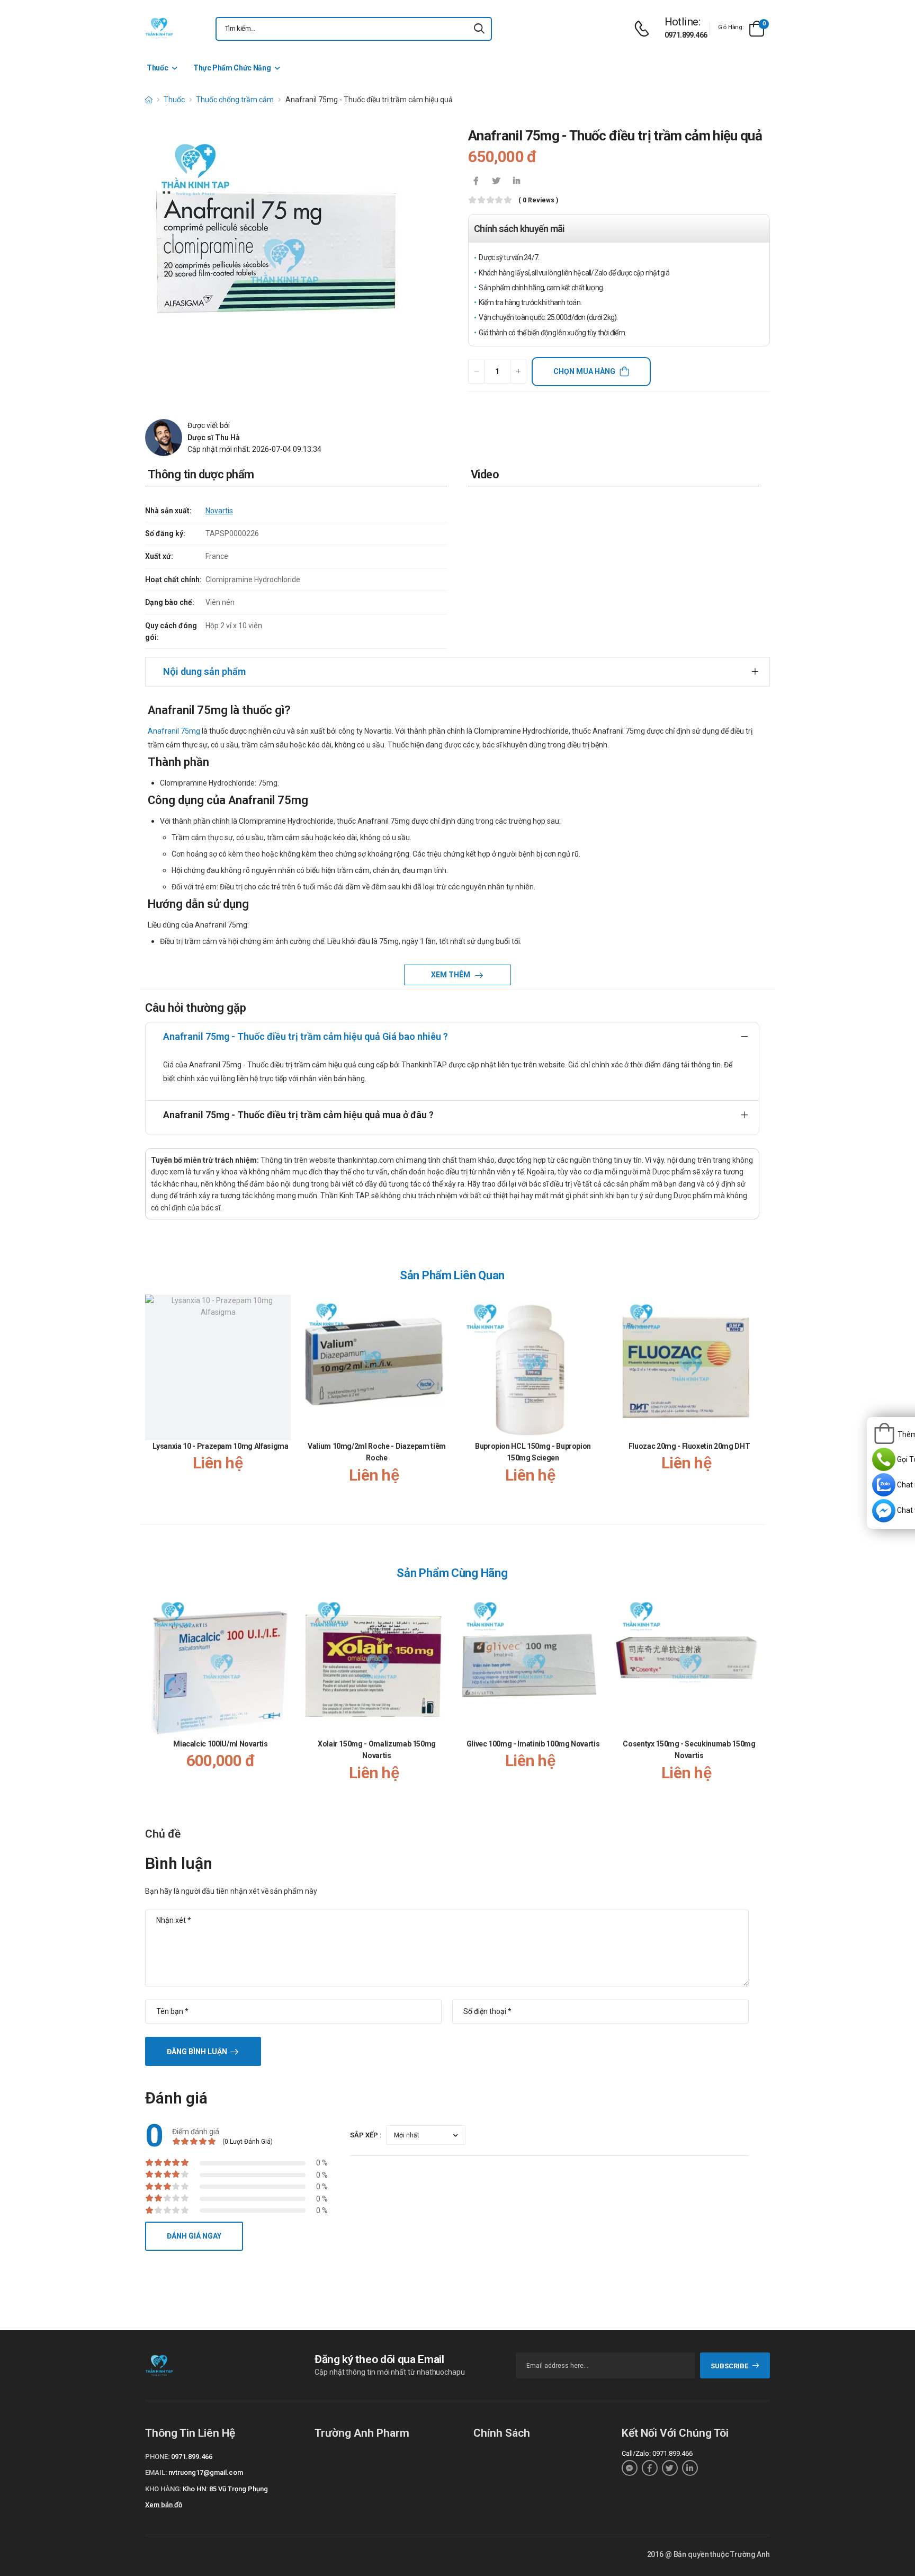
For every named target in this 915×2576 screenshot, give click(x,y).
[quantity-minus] (476, 372)
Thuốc (157, 68)
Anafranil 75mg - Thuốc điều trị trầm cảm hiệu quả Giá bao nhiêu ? (306, 1036)
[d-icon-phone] (644, 29)
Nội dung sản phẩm (204, 671)
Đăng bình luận (197, 2052)
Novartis (219, 511)
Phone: (157, 2457)
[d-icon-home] (149, 100)
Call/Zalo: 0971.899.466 (657, 2453)
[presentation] (753, 1400)
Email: (156, 2472)
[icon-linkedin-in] (516, 182)
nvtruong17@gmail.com (206, 2472)
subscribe (729, 2366)
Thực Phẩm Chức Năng (232, 68)
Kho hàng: (163, 2489)
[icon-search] (479, 29)
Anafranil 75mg (174, 731)
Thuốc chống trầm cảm (235, 100)
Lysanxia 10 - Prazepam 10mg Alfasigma (220, 1446)
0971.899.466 (686, 35)
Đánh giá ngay (194, 2236)
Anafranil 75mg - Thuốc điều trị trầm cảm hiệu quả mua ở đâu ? (298, 1115)
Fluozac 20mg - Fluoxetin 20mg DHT (689, 1446)
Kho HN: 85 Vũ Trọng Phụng (225, 2489)
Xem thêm (451, 975)
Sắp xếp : (366, 2135)
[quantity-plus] (518, 372)
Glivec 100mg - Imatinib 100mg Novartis (533, 1744)
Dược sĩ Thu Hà (214, 438)
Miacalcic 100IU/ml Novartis (221, 1744)
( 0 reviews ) (538, 200)
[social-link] (630, 2468)
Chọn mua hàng (584, 371)
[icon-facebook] (476, 182)
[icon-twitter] (496, 182)
